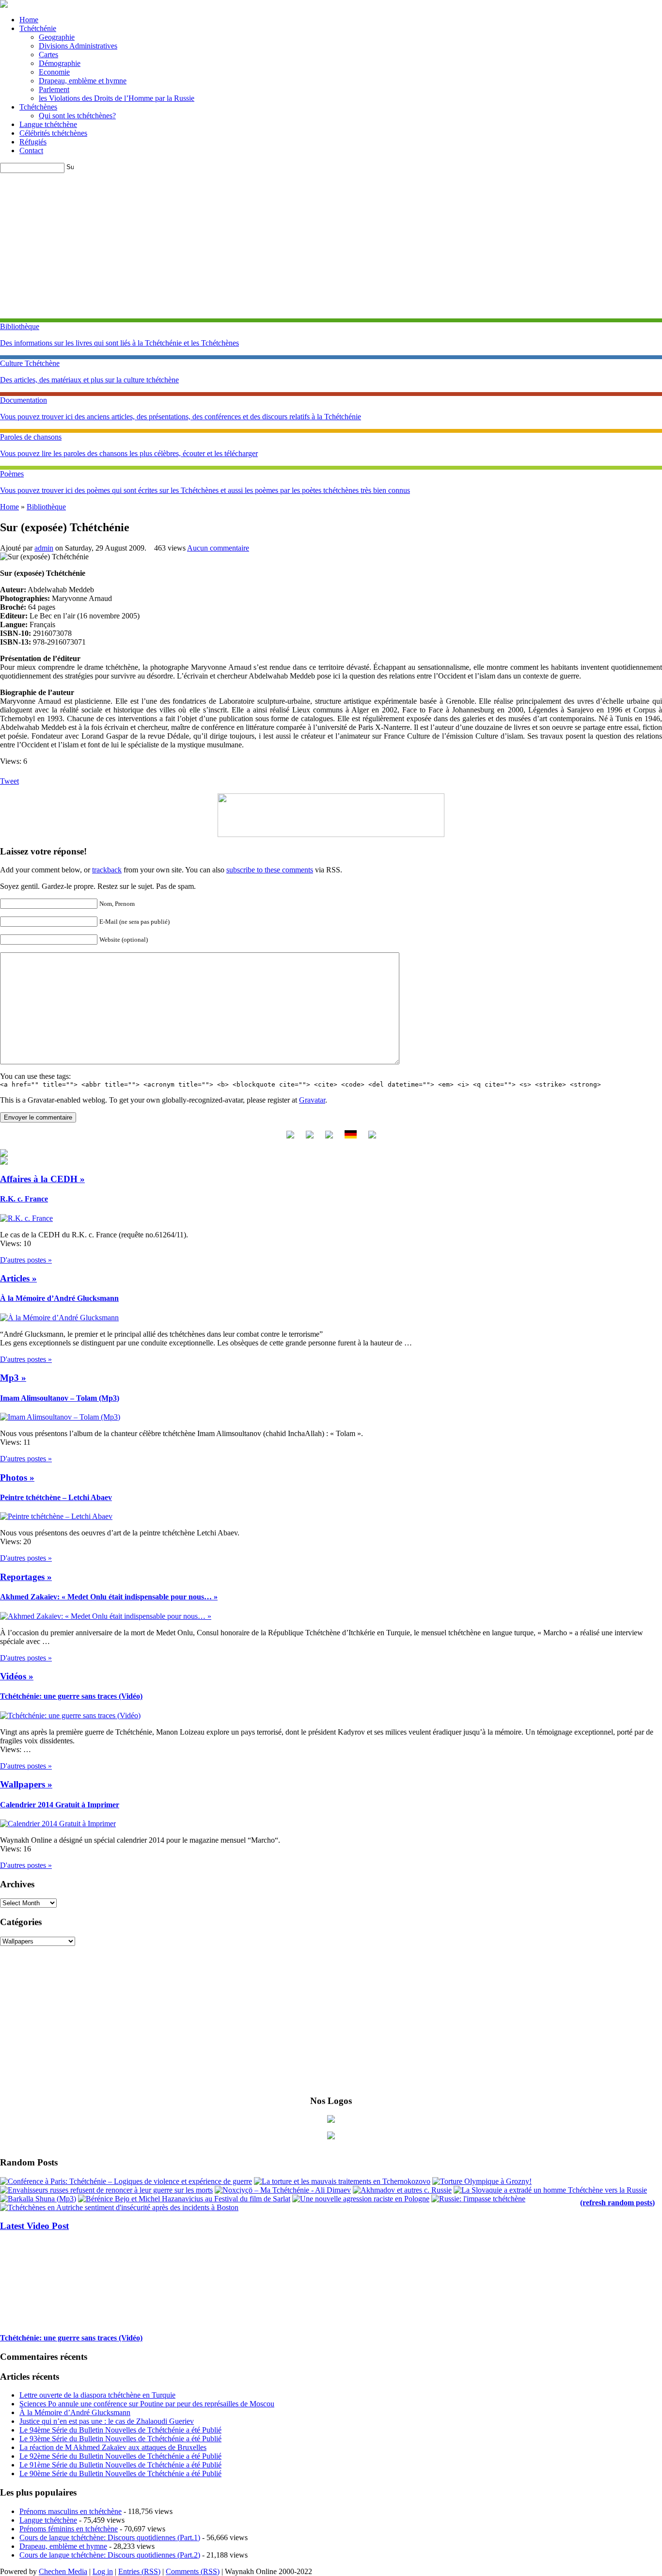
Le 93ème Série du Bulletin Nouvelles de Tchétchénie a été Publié (120, 2439)
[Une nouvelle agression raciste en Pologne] (361, 2199)
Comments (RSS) (193, 2571)
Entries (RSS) (139, 2571)
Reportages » (26, 1577)
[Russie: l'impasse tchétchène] (478, 2199)
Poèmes (12, 474)
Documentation (24, 400)
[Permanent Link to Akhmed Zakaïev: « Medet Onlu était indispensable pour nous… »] (106, 1616)
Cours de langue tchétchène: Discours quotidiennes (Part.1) (110, 2537)
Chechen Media (63, 2571)
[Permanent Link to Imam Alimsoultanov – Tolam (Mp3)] (60, 1417)
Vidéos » (17, 1676)
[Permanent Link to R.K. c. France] (26, 1218)
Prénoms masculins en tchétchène (71, 2511)
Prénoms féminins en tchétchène (69, 2529)
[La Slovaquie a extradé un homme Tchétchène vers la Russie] (550, 2190)
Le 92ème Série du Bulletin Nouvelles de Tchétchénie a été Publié (120, 2456)
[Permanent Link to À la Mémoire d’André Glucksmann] (59, 1318)
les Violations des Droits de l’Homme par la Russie (117, 98)
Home (29, 20)
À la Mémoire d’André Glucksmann (59, 1298)
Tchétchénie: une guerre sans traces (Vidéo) (71, 1696)
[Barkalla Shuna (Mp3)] (38, 2199)
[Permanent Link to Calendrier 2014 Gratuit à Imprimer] (58, 1824)
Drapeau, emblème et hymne (83, 81)
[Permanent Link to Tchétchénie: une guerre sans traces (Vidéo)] (70, 1715)
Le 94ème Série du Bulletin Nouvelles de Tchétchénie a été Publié (120, 2430)
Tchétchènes (38, 107)
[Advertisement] (331, 246)
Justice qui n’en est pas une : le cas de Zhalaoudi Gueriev (107, 2421)
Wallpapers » (26, 1784)
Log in (103, 2571)
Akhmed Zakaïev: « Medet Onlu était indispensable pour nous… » (109, 1597)
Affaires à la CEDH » (42, 1179)
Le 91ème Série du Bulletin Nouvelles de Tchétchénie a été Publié (120, 2465)
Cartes (48, 55)
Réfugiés (33, 142)
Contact (31, 150)
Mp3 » (13, 1378)
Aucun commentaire (218, 548)
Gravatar (312, 1100)
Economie (54, 72)
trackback (107, 870)
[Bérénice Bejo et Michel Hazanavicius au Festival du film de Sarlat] (184, 2199)
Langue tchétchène (48, 124)
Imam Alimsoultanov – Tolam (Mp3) (60, 1398)
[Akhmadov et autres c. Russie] (402, 2190)
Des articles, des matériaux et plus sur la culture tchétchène (89, 380)
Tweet (9, 781)
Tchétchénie (38, 28)
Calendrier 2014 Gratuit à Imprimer (60, 1805)
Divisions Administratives (78, 46)
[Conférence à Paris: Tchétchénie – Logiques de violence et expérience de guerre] (126, 2181)
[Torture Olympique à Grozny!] (482, 2181)
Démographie (60, 63)
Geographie (57, 37)
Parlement (54, 89)
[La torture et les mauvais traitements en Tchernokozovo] (342, 2181)
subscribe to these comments (270, 870)
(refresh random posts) (617, 2203)
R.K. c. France (24, 1199)
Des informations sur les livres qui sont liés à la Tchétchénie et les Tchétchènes (119, 343)
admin (44, 548)
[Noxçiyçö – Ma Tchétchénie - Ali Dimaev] (283, 2190)
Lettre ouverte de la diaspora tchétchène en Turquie (97, 2395)
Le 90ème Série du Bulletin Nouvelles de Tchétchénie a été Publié (120, 2473)
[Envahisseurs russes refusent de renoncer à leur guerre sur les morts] (106, 2190)
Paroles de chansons (31, 437)
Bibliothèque (20, 326)
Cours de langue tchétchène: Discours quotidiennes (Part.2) (110, 2555)
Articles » (18, 1278)
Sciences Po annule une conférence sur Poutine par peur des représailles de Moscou (147, 2404)
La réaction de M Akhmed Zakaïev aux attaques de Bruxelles (113, 2447)
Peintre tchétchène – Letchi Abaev (56, 1497)
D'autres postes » (26, 1260)
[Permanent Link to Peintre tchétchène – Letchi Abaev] (56, 1516)
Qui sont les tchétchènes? (77, 116)
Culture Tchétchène (30, 363)
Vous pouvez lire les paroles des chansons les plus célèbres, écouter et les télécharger (129, 453)
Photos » (17, 1478)
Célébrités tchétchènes (53, 133)
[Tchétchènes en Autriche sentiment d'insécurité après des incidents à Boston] (119, 2207)
